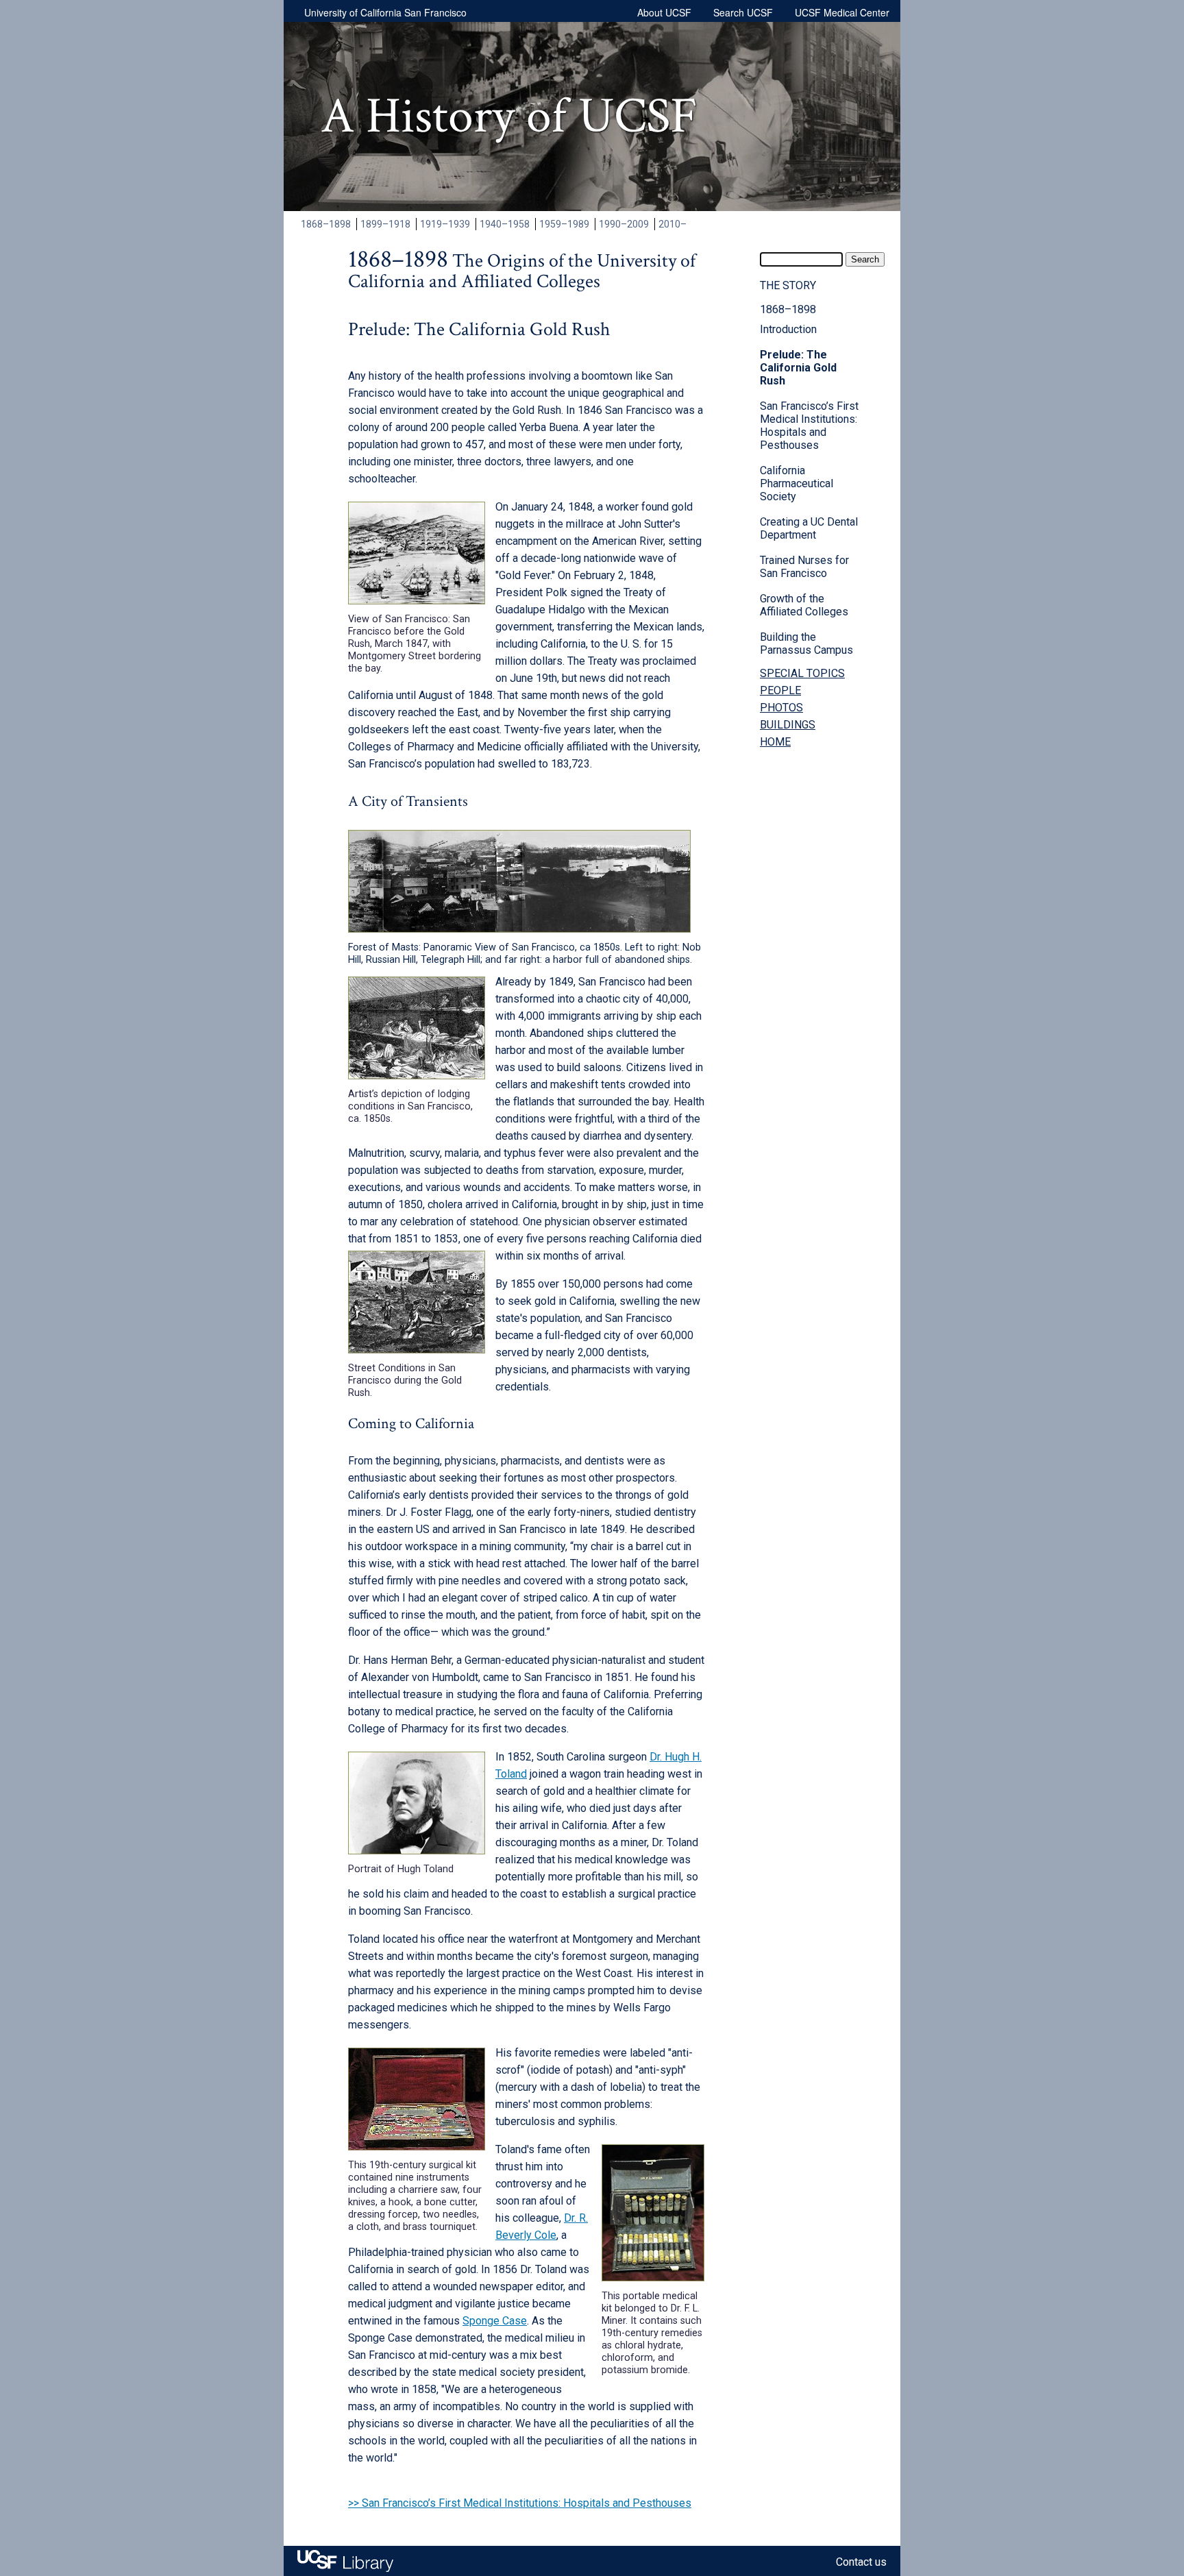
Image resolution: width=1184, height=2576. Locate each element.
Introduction (788, 329)
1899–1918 (385, 224)
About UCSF (664, 12)
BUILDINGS (788, 725)
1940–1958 (505, 224)
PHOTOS (781, 708)
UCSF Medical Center (842, 12)
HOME (775, 742)
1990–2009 (624, 224)
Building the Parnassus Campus (806, 643)
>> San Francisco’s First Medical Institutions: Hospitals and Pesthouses (520, 2503)
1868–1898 (326, 224)
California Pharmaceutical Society (797, 483)
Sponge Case (495, 2321)
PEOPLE (780, 690)
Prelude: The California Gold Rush (798, 368)
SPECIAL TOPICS (802, 673)
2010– (673, 224)
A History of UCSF (509, 116)
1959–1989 (564, 224)
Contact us (861, 2562)
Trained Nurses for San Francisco (804, 567)
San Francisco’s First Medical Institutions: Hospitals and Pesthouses (809, 426)
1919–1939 (445, 224)
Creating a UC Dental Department (809, 528)
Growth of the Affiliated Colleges (804, 605)
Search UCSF (743, 12)
